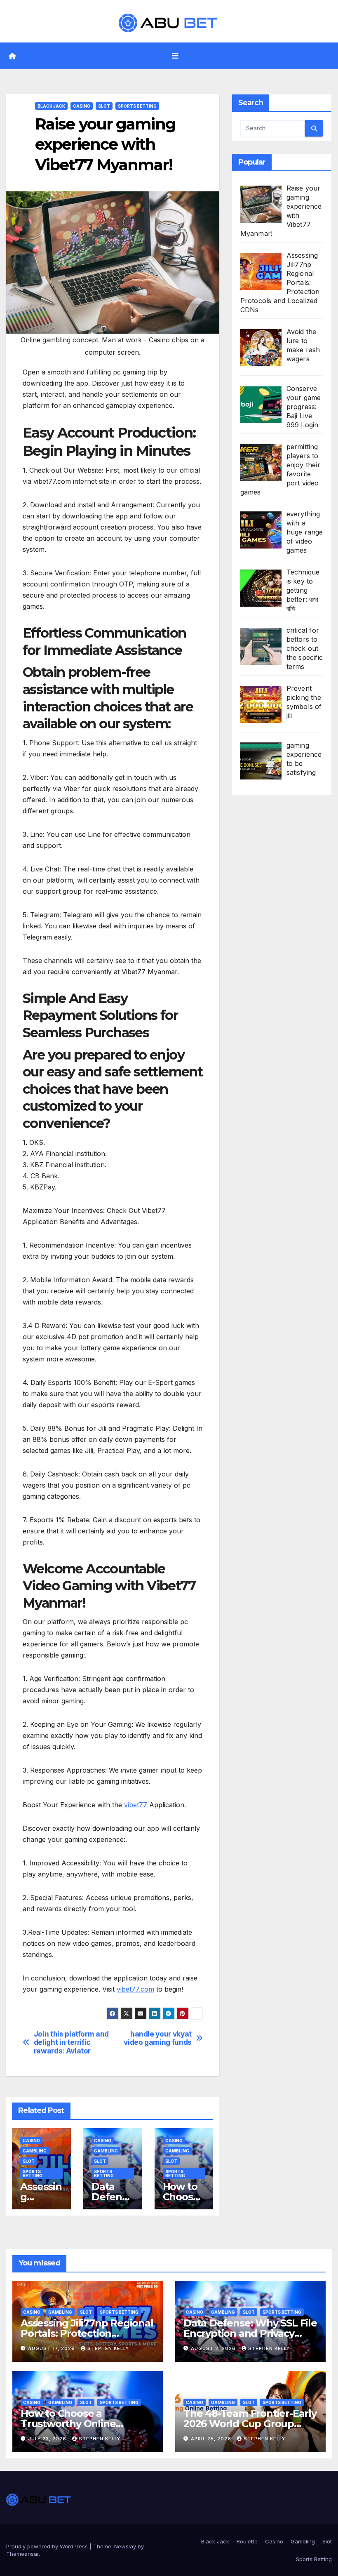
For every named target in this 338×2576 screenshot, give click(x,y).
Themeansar (22, 2554)
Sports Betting (137, 106)
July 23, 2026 (48, 2439)
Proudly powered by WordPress (48, 2546)
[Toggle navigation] (175, 56)
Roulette (247, 2541)
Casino (82, 106)
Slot (104, 106)
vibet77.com (135, 1989)
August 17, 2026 (52, 2348)
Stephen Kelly (108, 2348)
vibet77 (136, 1805)
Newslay (125, 2546)
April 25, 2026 (212, 2439)
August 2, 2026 (214, 2348)
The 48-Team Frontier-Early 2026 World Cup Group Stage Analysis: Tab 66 (250, 2424)
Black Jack (51, 106)
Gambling (35, 2151)
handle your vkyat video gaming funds (158, 2038)
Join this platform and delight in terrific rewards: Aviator (71, 2043)
